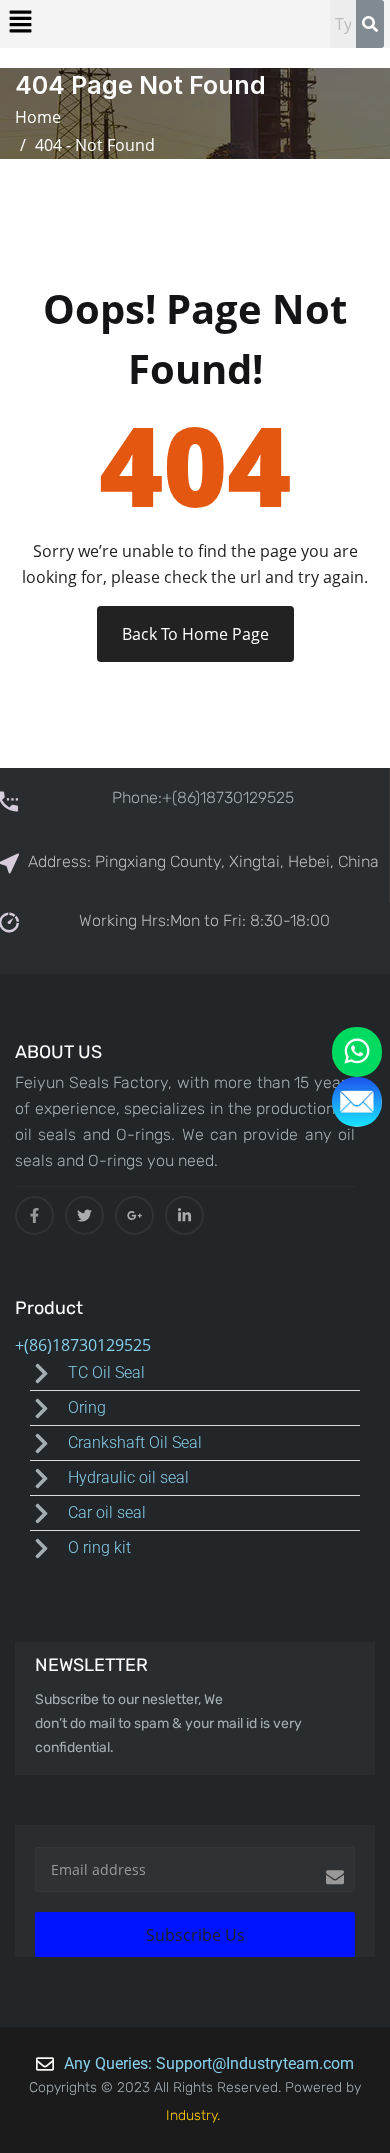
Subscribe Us (195, 1935)
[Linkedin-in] (184, 1215)
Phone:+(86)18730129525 (203, 797)
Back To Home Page (195, 634)
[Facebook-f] (34, 1215)
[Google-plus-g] (134, 1215)
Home (42, 117)
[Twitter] (84, 1215)
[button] (20, 21)
